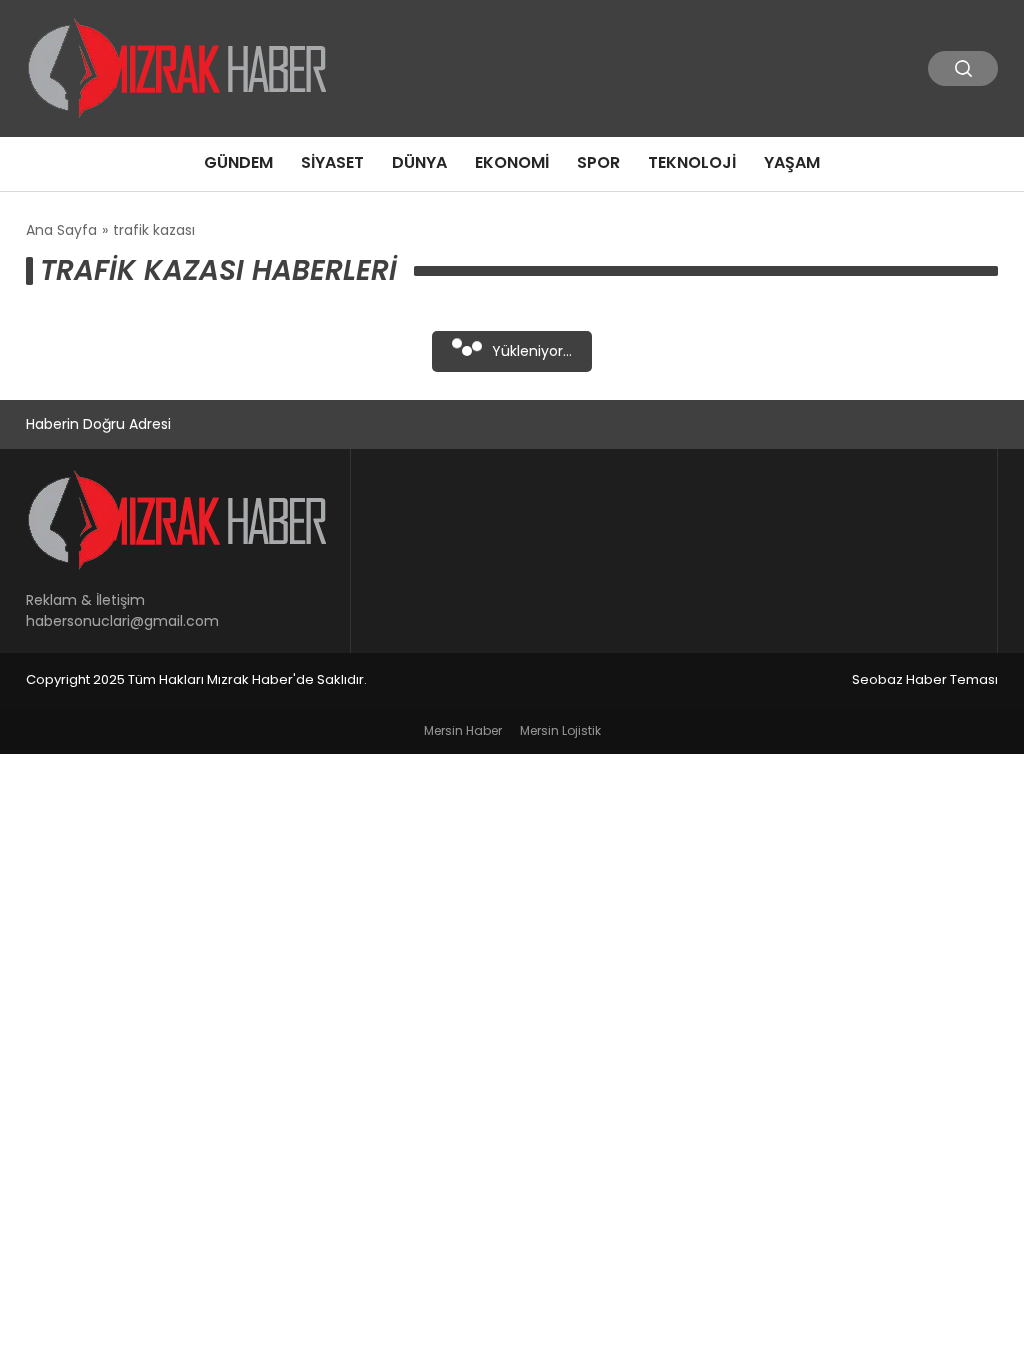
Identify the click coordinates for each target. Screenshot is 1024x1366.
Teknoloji (692, 162)
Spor (598, 162)
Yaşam (792, 162)
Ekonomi (512, 162)
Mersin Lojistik (560, 730)
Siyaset (332, 162)
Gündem (238, 162)
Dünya (419, 162)
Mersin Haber (463, 730)
